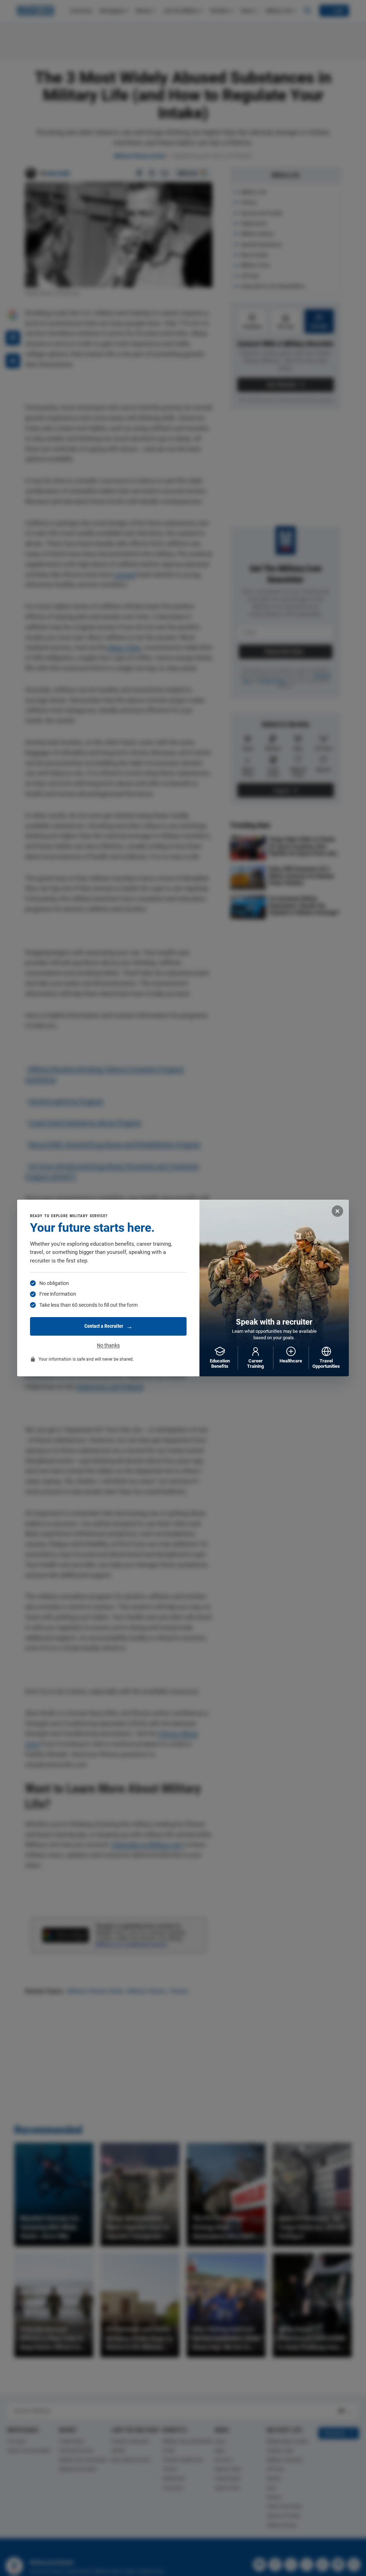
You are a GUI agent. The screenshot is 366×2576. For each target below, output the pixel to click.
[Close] (337, 1211)
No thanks (108, 1345)
